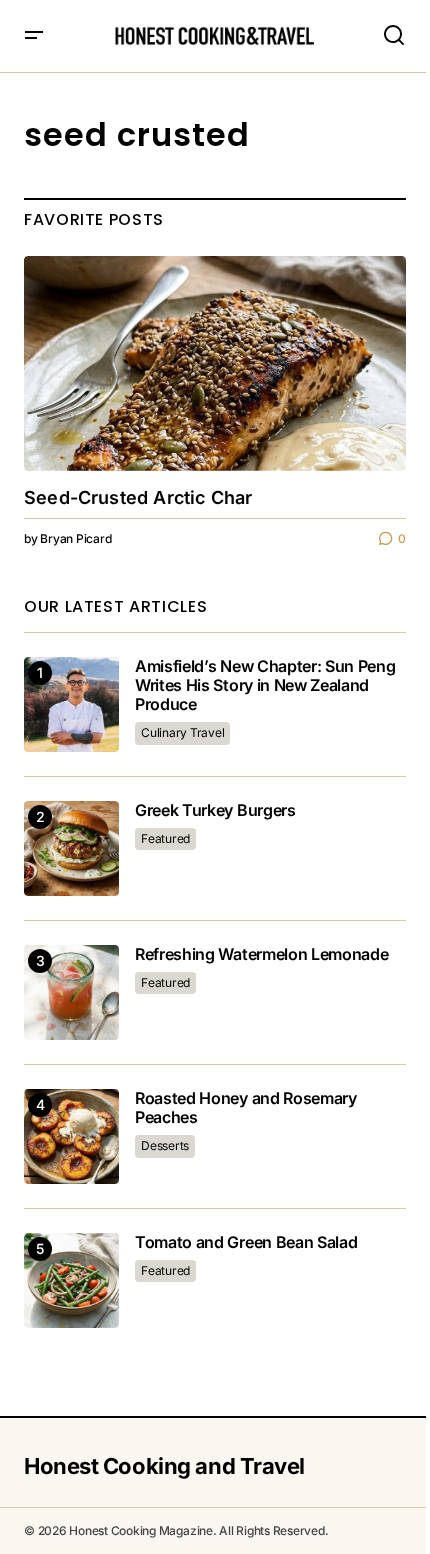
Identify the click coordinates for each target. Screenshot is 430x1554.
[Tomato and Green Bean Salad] (71, 1280)
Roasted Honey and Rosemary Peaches (246, 1108)
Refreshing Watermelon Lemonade (261, 954)
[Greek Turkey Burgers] (71, 848)
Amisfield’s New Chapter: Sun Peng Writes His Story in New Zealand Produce (265, 685)
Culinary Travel (182, 732)
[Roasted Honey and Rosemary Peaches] (71, 1136)
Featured (165, 838)
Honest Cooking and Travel (164, 1466)
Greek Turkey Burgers (215, 810)
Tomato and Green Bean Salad (246, 1242)
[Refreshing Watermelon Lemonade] (71, 992)
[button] (34, 36)
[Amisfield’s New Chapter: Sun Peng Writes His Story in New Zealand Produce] (71, 704)
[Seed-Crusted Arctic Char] (215, 363)
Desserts (165, 1145)
